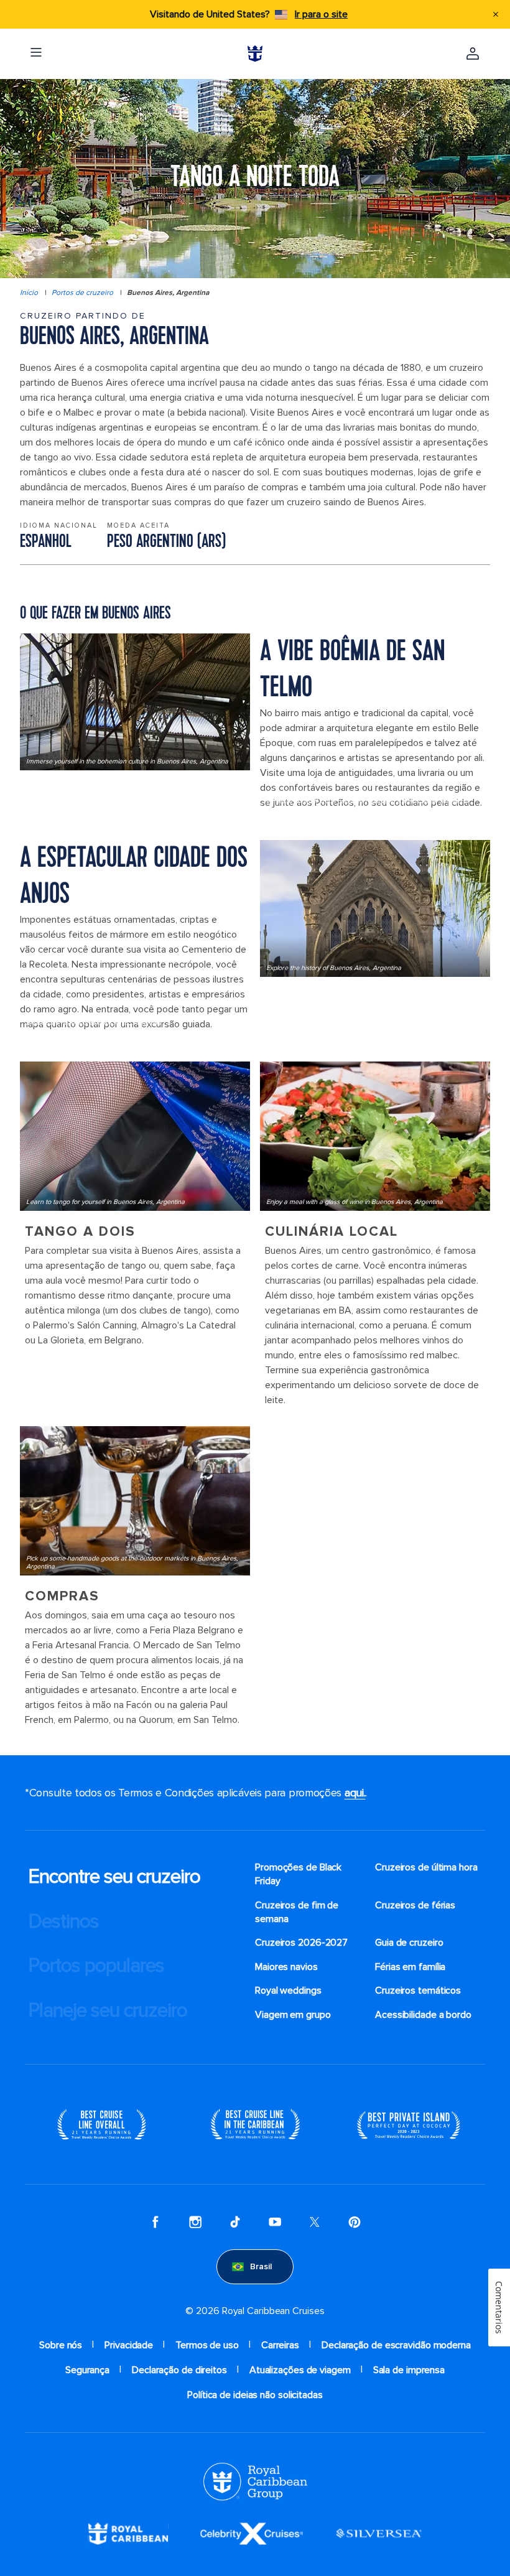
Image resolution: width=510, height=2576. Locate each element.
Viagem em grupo (293, 2015)
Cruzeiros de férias (415, 1905)
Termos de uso (207, 2345)
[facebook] (155, 2222)
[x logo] (315, 2222)
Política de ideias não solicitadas (255, 2395)
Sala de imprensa (409, 2370)
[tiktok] (235, 2222)
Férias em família (410, 1967)
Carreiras (280, 2345)
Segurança (87, 2370)
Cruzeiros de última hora (426, 1867)
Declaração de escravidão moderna (396, 2345)
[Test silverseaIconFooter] (379, 2533)
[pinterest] (355, 2222)
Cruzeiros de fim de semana (297, 1912)
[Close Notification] (496, 14)
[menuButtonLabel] (36, 54)
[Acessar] (473, 54)
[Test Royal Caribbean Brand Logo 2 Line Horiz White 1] (128, 2533)
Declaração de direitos (179, 2370)
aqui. (355, 1793)
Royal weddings (288, 1990)
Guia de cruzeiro (409, 1943)
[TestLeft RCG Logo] (255, 2481)
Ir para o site (321, 14)
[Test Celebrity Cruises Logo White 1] (252, 2533)
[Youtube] (275, 2222)
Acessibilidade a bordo (423, 2015)
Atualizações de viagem (300, 2370)
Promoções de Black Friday (298, 1874)
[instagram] (195, 2222)
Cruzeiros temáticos (418, 1990)
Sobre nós (61, 2345)
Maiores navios (286, 1967)
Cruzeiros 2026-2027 (301, 1943)
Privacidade (129, 2345)
